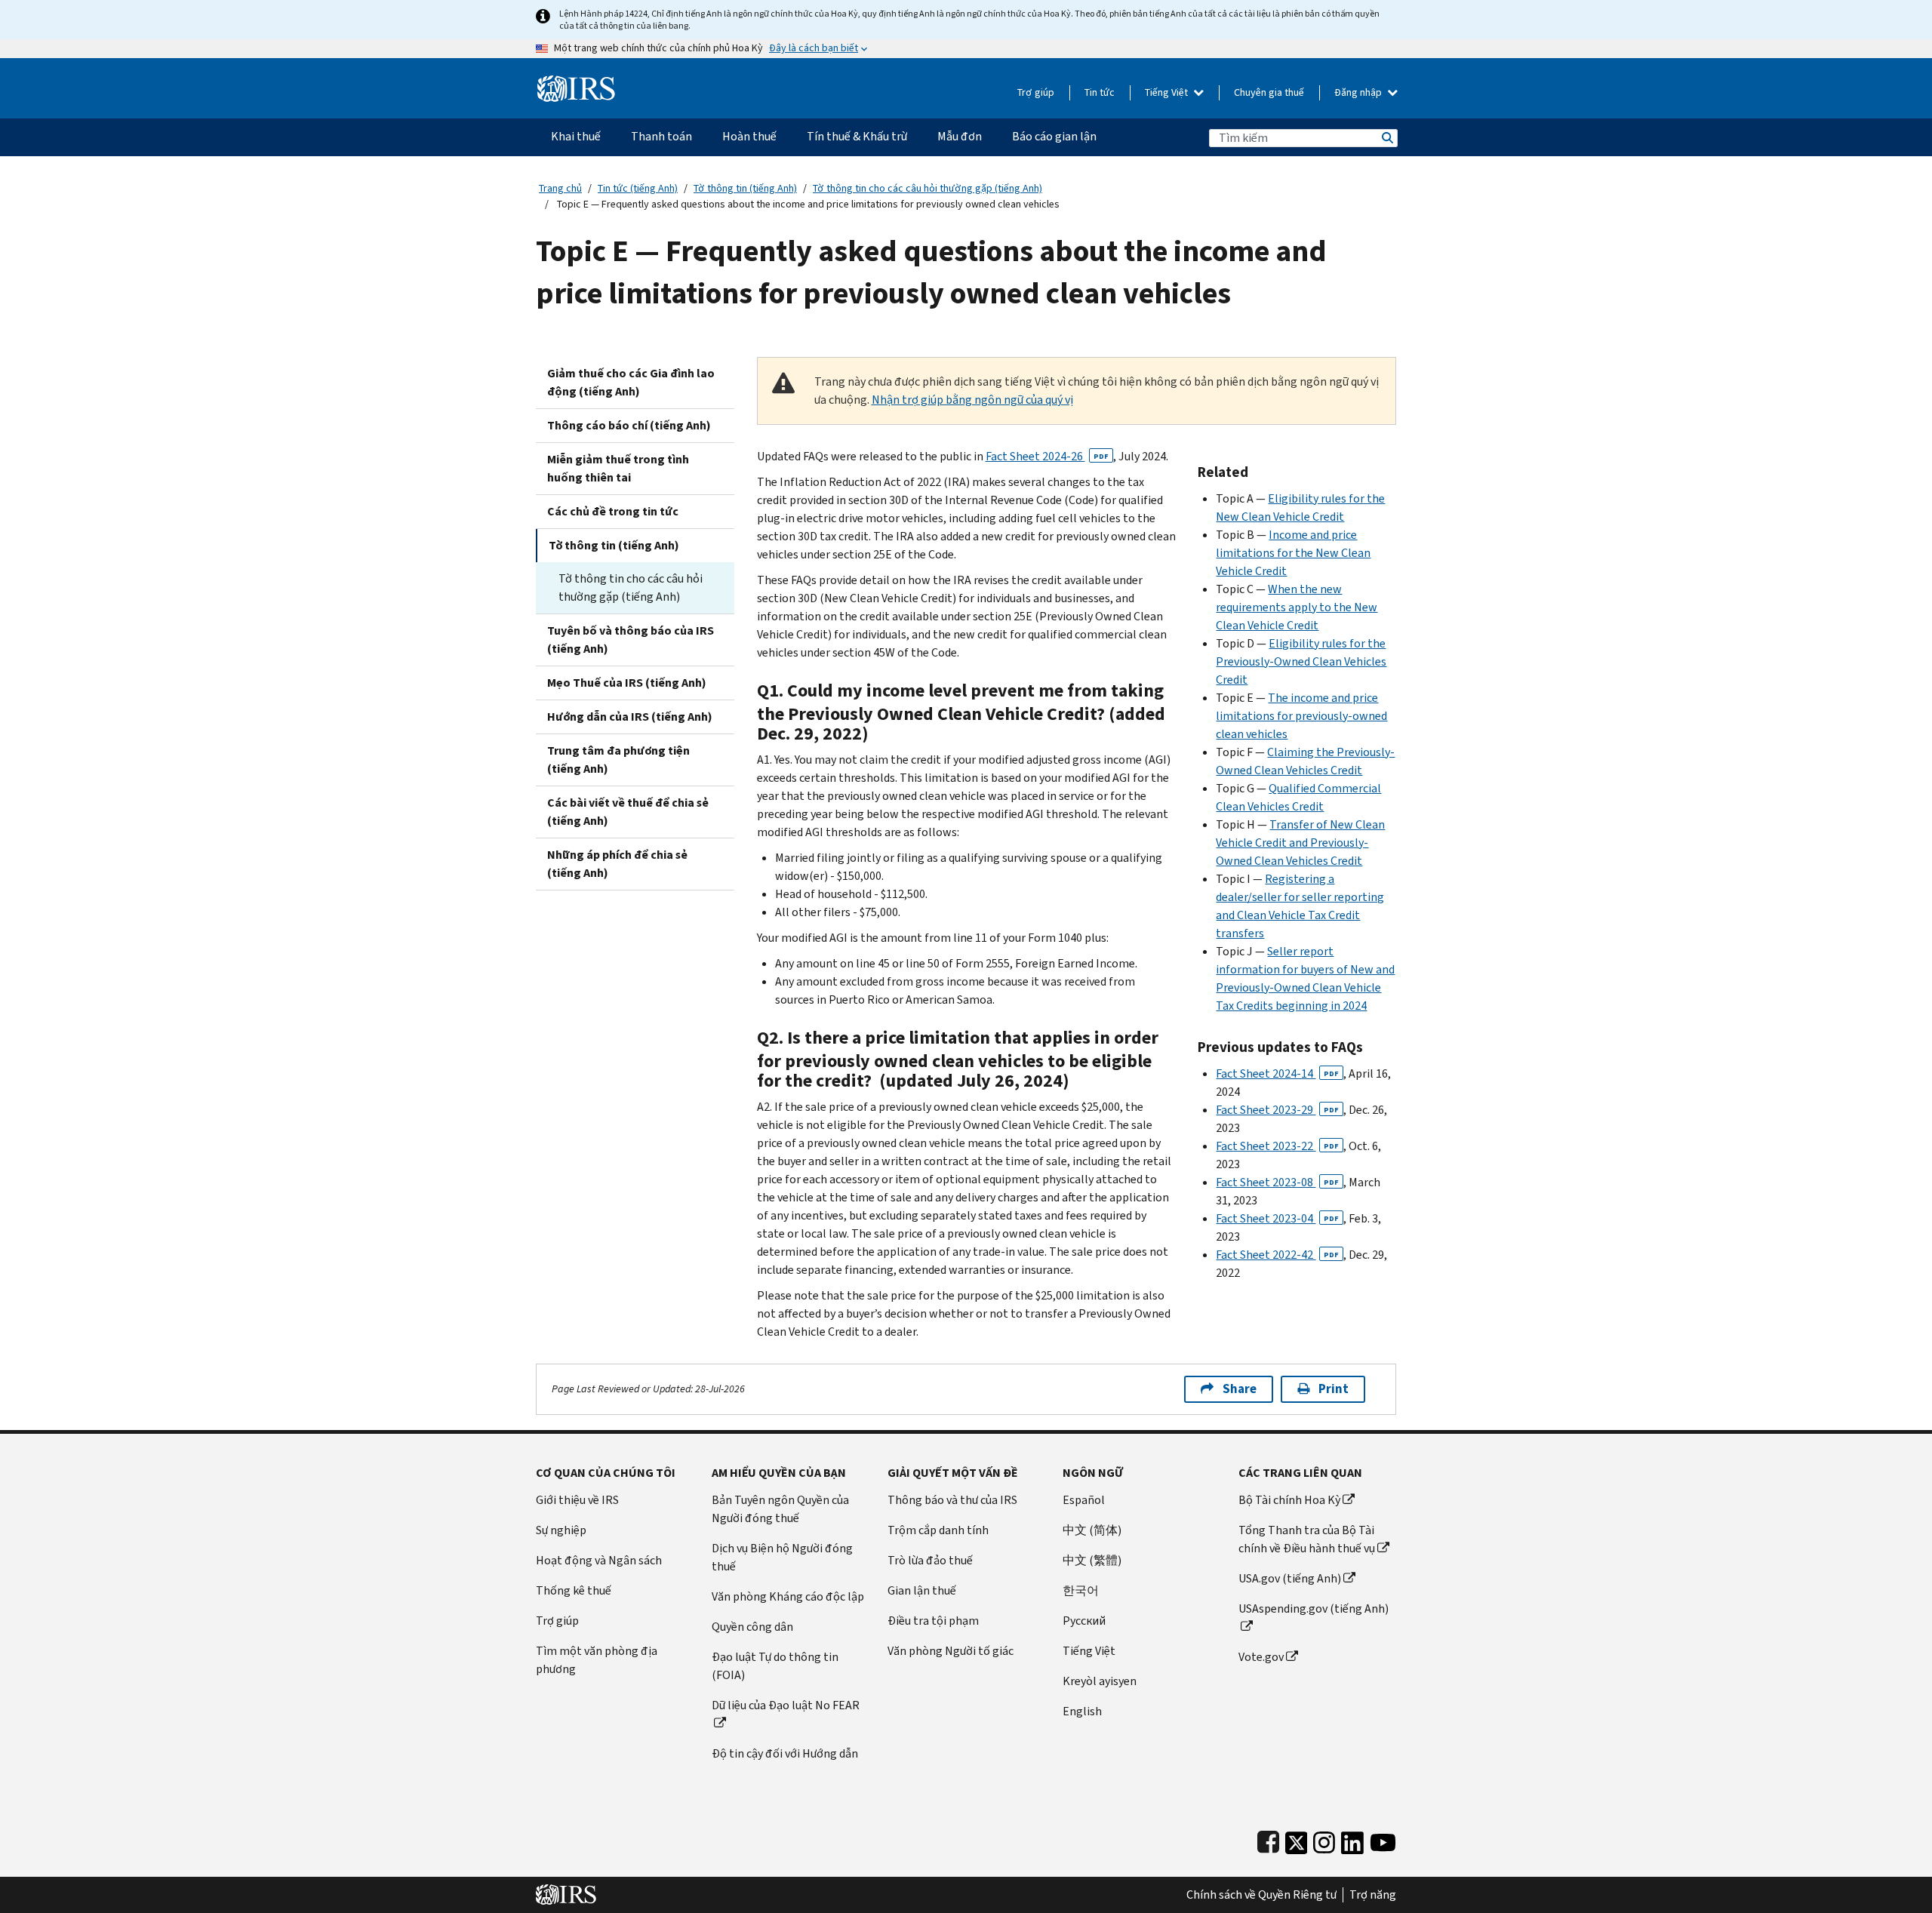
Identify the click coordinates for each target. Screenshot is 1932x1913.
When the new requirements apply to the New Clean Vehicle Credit (1297, 607)
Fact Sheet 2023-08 (1277, 1182)
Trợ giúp (1036, 92)
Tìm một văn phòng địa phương (597, 1660)
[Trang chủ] (576, 83)
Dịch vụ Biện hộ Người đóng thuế (782, 1557)
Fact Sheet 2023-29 (1277, 1110)
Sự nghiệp (561, 1530)
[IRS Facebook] (1268, 1839)
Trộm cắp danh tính (938, 1530)
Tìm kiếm (1386, 138)
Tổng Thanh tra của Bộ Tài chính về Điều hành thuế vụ (1307, 1539)
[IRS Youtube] (1383, 1839)
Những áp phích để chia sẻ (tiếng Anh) (617, 864)
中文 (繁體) (1092, 1560)
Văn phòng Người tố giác (951, 1651)
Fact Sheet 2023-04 (1277, 1218)
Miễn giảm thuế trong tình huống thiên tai (618, 468)
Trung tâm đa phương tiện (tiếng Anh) (618, 760)
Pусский (1084, 1621)
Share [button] (1240, 1389)
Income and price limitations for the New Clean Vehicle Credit (1293, 553)
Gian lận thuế (922, 1590)
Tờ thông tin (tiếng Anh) (745, 188)
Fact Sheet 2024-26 (1047, 456)
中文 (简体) (1092, 1530)
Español (1084, 1500)
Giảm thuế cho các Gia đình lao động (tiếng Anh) (631, 382)
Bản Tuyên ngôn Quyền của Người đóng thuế (780, 1509)
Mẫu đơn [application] (960, 136)
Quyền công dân (752, 1627)
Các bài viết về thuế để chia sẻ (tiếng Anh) (628, 812)
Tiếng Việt (1168, 92)
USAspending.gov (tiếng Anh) (1314, 1609)
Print (1334, 1389)
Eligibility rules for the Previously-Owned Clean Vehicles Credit (1301, 661)
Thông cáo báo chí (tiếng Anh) (629, 425)
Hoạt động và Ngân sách (599, 1560)
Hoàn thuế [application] (749, 136)
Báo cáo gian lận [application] (1054, 136)
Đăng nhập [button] (1359, 92)
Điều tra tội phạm (933, 1621)
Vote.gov (1261, 1657)
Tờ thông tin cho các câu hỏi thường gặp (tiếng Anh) (928, 188)
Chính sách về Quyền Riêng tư (1261, 1895)
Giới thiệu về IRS (577, 1500)
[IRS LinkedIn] (1352, 1839)
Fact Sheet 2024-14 (1277, 1073)
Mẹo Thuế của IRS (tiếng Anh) (627, 683)
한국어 (1081, 1590)
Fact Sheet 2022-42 (1277, 1255)
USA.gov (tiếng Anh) (1290, 1578)
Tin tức (1100, 92)
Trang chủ (560, 188)
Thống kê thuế (574, 1590)
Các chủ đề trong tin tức (613, 511)
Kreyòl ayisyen (1100, 1681)
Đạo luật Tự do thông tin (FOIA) (775, 1666)
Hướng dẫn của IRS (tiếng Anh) (630, 717)
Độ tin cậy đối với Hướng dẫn (785, 1753)
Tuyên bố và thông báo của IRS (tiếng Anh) (631, 640)
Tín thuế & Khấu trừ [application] (857, 136)
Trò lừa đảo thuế (930, 1560)
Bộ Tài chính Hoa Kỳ (1289, 1500)
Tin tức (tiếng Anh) (638, 188)
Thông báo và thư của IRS (952, 1500)
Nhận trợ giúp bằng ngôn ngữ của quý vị (972, 400)
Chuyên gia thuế (1269, 92)
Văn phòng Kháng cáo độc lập (788, 1596)
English (1082, 1711)
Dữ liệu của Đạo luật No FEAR (786, 1705)
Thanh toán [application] (661, 136)
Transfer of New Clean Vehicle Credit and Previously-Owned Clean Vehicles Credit (1300, 843)
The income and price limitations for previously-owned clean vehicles (1301, 716)
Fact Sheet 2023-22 (1277, 1146)
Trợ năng (1373, 1895)
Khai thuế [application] (576, 136)
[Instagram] (1324, 1839)
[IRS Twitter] (1297, 1839)
